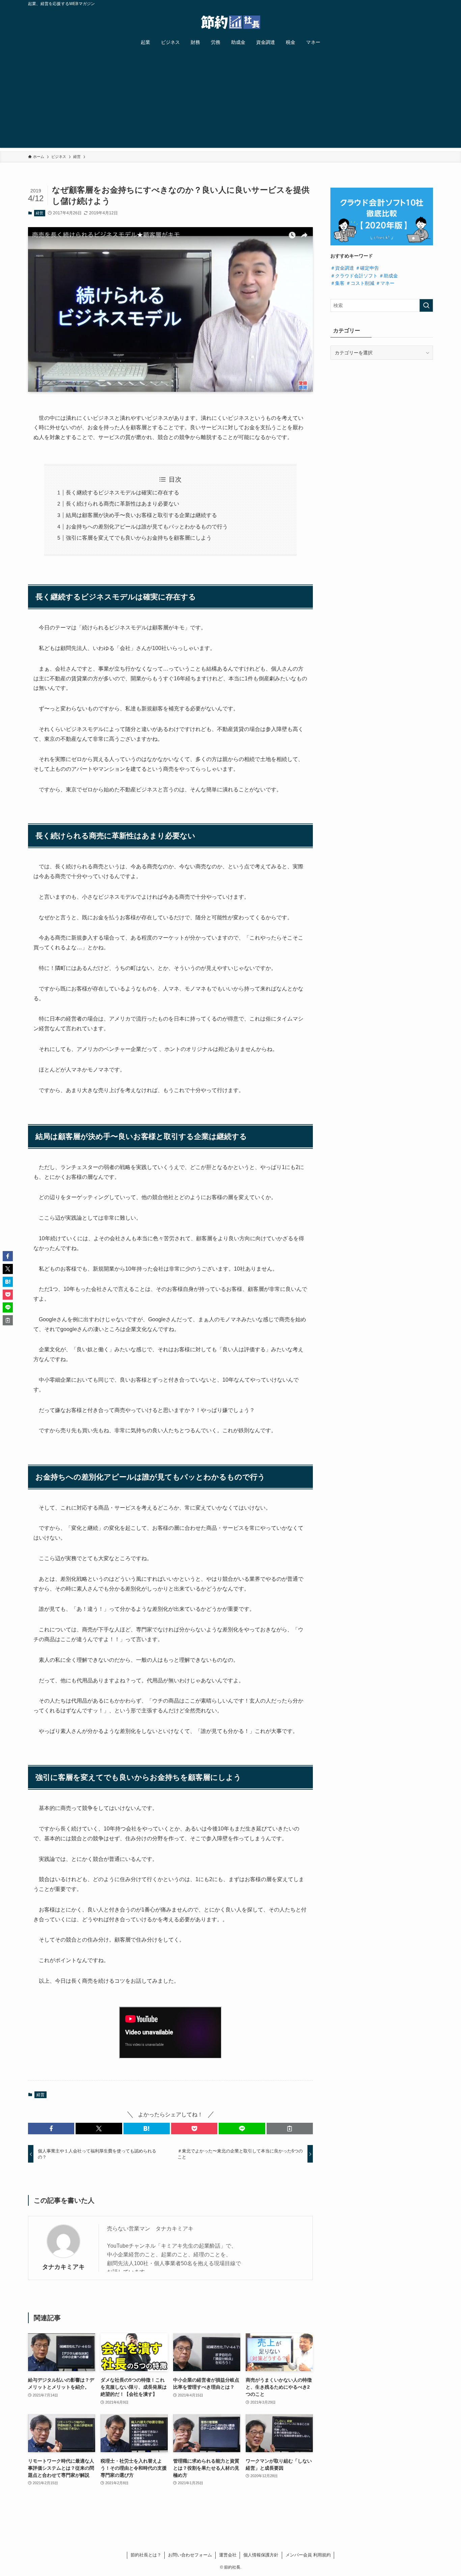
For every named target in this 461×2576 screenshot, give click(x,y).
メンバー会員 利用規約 (308, 2555)
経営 (39, 213)
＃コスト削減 (360, 283)
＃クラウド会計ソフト (354, 276)
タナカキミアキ (63, 2267)
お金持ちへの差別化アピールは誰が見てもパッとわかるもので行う (147, 527)
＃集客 (337, 283)
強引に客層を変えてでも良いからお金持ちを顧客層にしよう (139, 538)
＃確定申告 (367, 268)
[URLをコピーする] (290, 2128)
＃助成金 (388, 276)
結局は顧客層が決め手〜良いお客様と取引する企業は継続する (141, 515)
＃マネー (385, 283)
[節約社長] (231, 22)
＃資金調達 (342, 268)
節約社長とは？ (146, 2555)
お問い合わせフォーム (190, 2555)
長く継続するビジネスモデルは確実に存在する (123, 493)
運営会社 (228, 2555)
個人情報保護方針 (261, 2555)
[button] (51, 2128)
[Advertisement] (231, 101)
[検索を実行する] (426, 305)
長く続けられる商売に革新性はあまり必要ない (123, 504)
